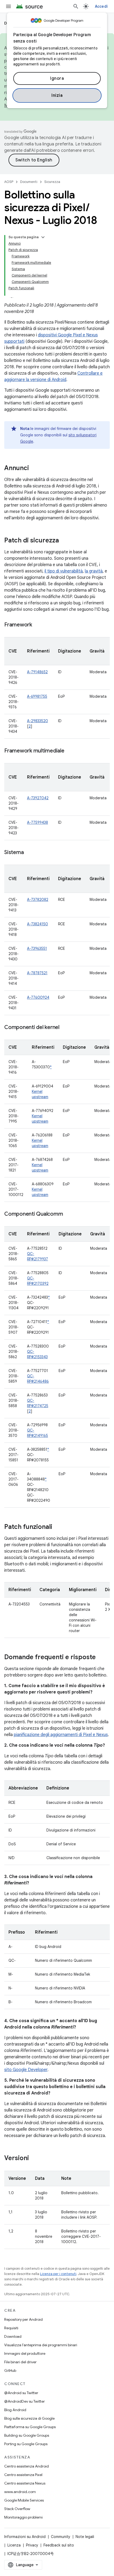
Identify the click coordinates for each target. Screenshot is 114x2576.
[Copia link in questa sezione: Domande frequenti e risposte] (101, 1658)
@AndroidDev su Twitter (25, 2401)
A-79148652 (37, 672)
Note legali (85, 2537)
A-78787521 (37, 973)
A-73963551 (37, 948)
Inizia (57, 95)
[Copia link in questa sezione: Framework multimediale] (70, 751)
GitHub (10, 2370)
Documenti (29, 182)
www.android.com (20, 2492)
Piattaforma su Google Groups (30, 2427)
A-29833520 (38, 721)
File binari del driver (20, 2362)
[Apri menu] (8, 6)
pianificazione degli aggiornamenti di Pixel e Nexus (61, 1735)
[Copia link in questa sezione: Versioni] (34, 2159)
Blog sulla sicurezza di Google (29, 2418)
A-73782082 (38, 900)
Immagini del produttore (25, 2353)
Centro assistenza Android (27, 2466)
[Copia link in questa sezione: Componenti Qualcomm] (68, 1214)
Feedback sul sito (59, 2545)
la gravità (94, 571)
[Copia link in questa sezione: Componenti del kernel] (65, 1028)
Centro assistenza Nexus (25, 2483)
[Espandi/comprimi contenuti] (43, 237)
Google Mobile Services (24, 2500)
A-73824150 (38, 924)
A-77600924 (38, 997)
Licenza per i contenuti (58, 2274)
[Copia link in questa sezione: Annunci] (34, 469)
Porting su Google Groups (26, 2444)
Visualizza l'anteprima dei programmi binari (41, 2345)
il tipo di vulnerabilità (64, 571)
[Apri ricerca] (76, 6)
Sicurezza (52, 182)
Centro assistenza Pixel (23, 2475)
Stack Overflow (17, 2509)
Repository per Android (23, 2319)
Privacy (32, 2545)
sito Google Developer (26, 2070)
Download (13, 2336)
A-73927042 (38, 798)
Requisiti (11, 2328)
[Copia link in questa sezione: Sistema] (29, 853)
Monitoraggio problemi (23, 2517)
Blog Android (15, 2410)
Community (61, 2537)
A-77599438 (38, 822)
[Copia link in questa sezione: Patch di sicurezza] (64, 541)
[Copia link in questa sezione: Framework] (37, 625)
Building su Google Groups (27, 2435)
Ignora (57, 78)
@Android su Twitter (21, 2393)
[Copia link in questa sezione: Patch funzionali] (58, 1527)
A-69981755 (37, 696)
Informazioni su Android (25, 2537)
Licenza (14, 2545)
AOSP (9, 182)
